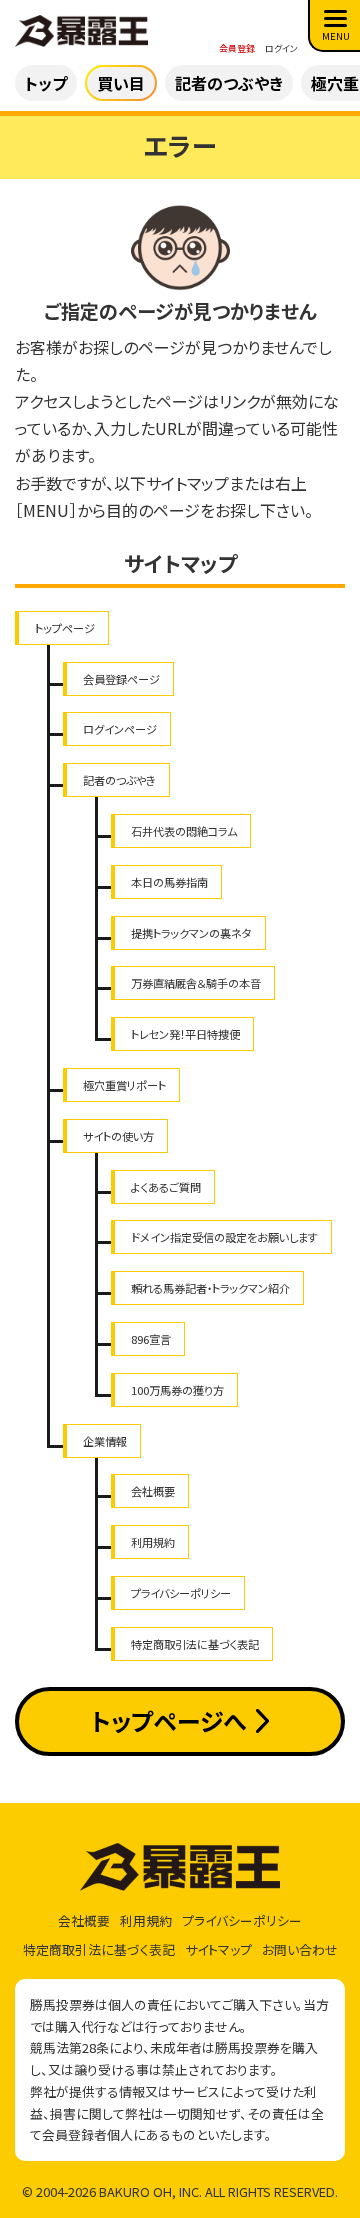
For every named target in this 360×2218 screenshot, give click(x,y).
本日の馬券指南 (169, 882)
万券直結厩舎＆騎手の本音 (196, 983)
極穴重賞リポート (124, 1085)
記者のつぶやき (119, 780)
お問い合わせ (300, 1949)
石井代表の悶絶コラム (184, 831)
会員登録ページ (121, 679)
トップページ (65, 628)
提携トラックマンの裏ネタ (191, 933)
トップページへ (168, 1720)
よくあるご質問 (166, 1187)
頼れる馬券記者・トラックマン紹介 (210, 1288)
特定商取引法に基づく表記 (195, 1644)
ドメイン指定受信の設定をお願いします (224, 1237)
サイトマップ (218, 1949)
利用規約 (153, 1542)
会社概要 (153, 1491)
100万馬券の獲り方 (177, 1390)
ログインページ (120, 729)
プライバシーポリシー (181, 1593)
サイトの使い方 (118, 1136)
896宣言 (151, 1339)
